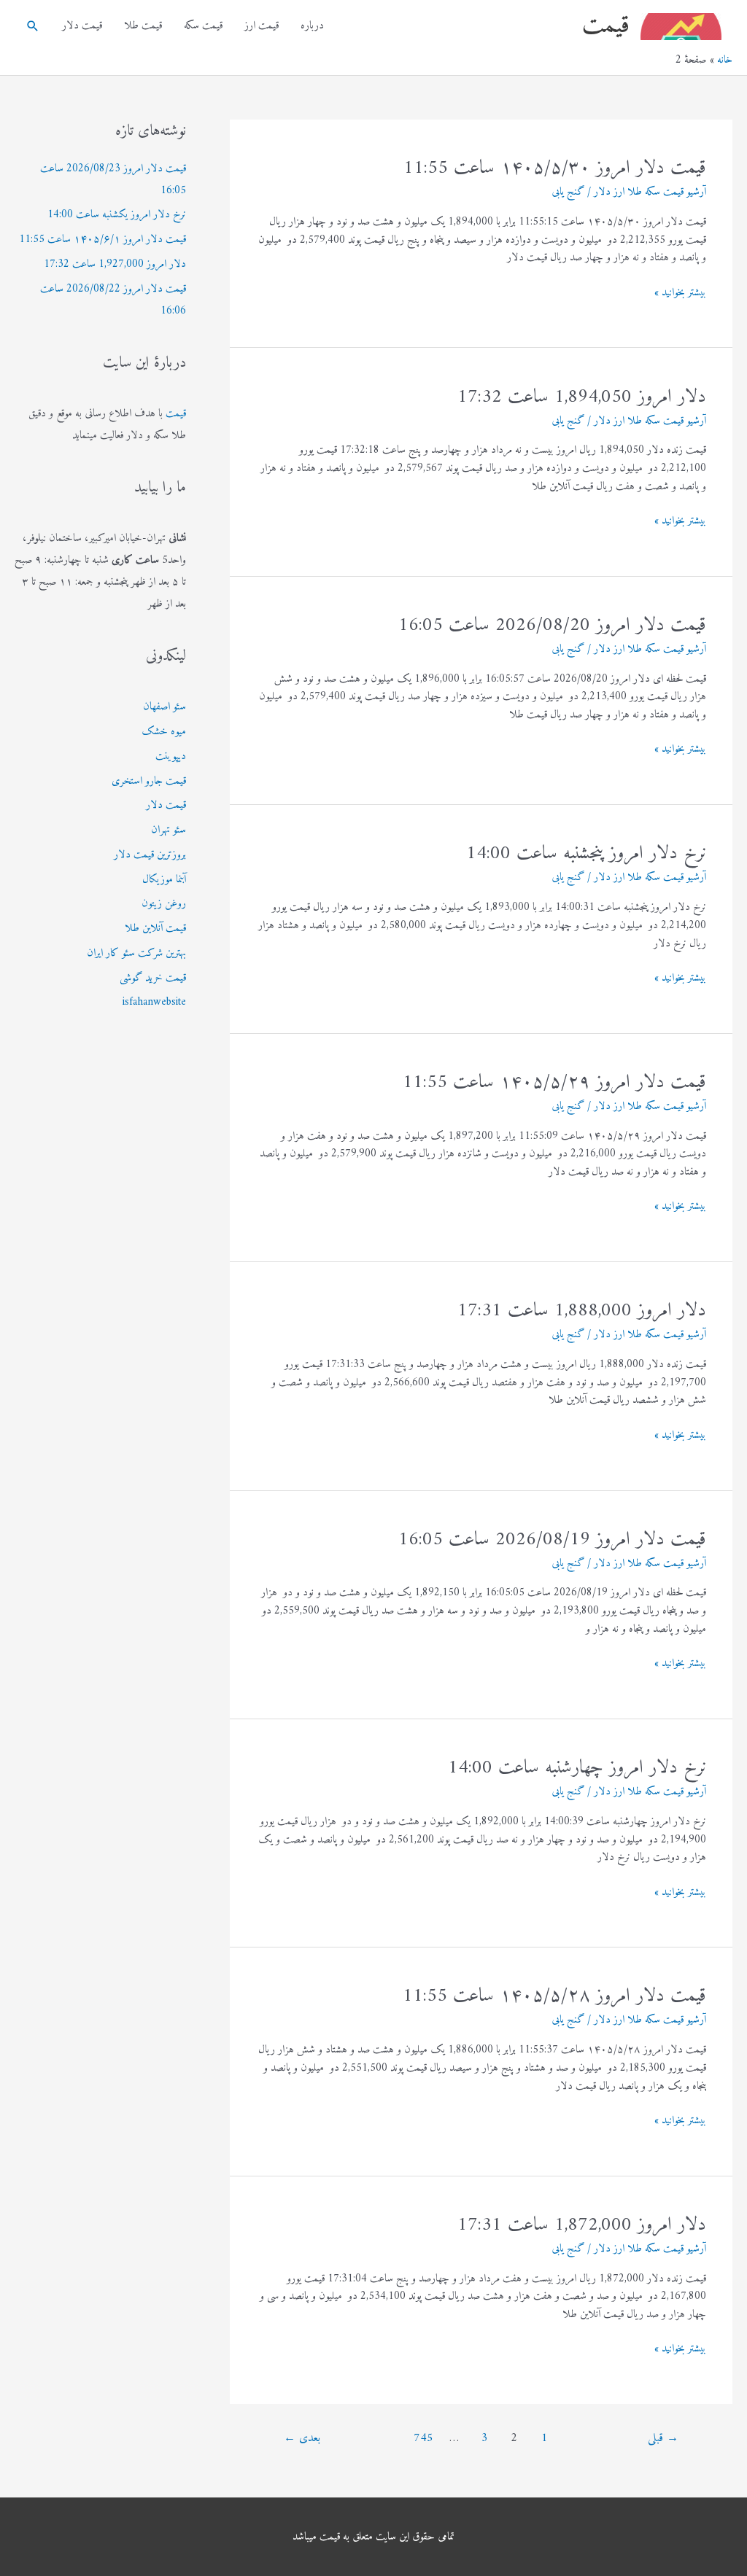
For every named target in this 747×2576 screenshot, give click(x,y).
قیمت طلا (143, 26)
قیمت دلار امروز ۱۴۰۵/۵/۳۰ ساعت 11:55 (555, 168)
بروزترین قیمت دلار (150, 855)
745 (423, 2438)
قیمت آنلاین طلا (155, 929)
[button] (33, 26)
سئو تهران (169, 830)
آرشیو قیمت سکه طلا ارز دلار (650, 192)
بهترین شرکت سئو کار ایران (136, 953)
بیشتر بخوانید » (680, 293)
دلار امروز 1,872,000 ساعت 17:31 (582, 2225)
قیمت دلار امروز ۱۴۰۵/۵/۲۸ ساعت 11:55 (554, 1996)
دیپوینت (171, 756)
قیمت (605, 26)
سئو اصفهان (165, 707)
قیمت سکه (203, 26)
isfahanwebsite (154, 1002)
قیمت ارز (262, 26)
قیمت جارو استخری (149, 781)
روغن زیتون (164, 904)
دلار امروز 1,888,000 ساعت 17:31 (582, 1311)
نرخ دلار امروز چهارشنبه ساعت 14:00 (577, 1768)
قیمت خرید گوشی (153, 978)
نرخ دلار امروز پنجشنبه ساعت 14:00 (586, 853)
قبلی (663, 2438)
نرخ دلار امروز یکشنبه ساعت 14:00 (117, 215)
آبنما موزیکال (164, 880)
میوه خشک (164, 732)
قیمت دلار (82, 26)
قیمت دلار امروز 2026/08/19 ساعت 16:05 (552, 1540)
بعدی (302, 2438)
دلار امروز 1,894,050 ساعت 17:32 (582, 397)
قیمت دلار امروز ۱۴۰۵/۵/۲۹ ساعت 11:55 (554, 1082)
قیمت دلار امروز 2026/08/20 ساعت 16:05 (552, 625)
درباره (312, 26)
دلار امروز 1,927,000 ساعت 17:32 (115, 264)
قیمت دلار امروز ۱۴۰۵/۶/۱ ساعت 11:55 (102, 240)
